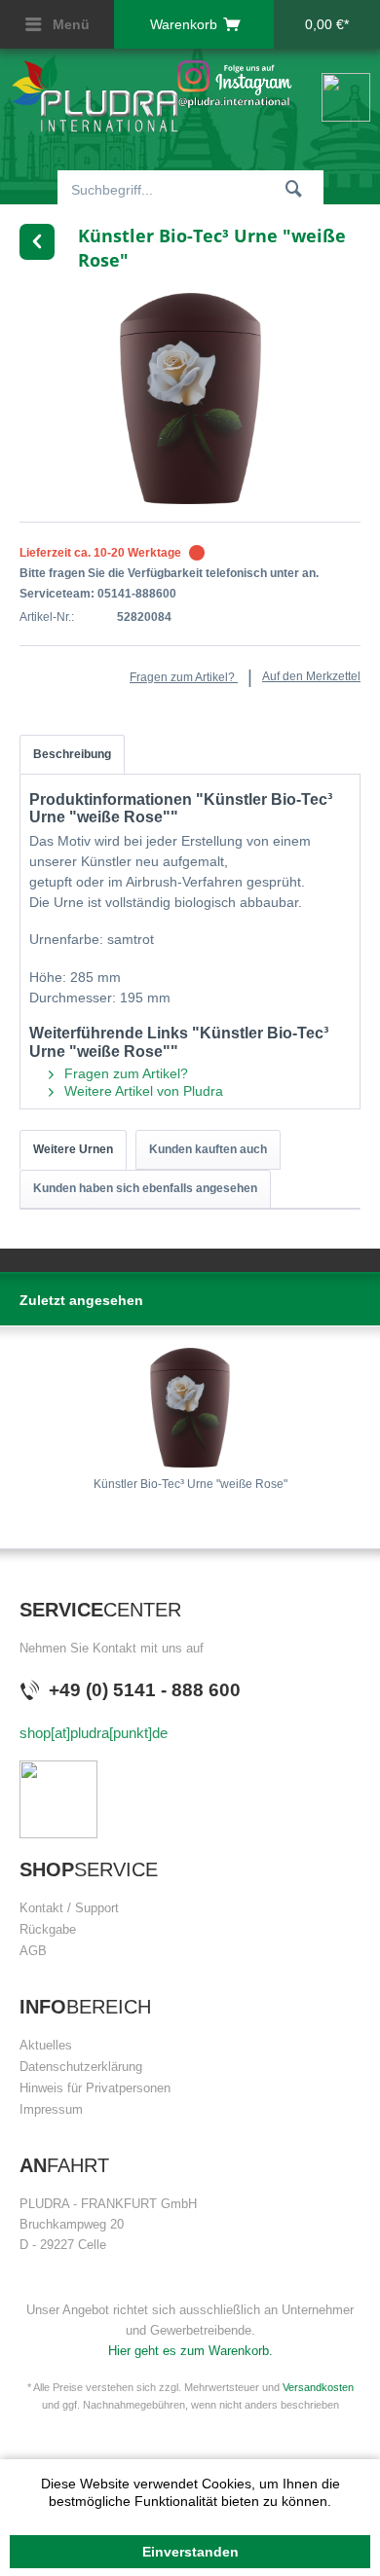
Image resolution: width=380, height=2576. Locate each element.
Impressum (51, 2109)
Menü (69, 24)
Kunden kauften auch (208, 1149)
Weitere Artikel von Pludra (142, 1091)
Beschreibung (72, 754)
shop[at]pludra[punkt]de (94, 1733)
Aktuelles (46, 2045)
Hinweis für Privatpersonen (95, 2088)
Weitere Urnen (73, 1149)
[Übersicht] (37, 242)
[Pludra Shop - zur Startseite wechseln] (95, 93)
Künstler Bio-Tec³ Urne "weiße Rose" (190, 1484)
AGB (33, 1951)
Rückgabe (48, 1929)
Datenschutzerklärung (81, 2067)
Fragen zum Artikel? (184, 677)
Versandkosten (318, 2387)
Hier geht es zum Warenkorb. (190, 2351)
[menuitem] (57, 24)
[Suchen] (294, 188)
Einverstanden (190, 2552)
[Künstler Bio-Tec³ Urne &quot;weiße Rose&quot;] (190, 1408)
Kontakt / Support (69, 1908)
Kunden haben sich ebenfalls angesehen (145, 1188)
